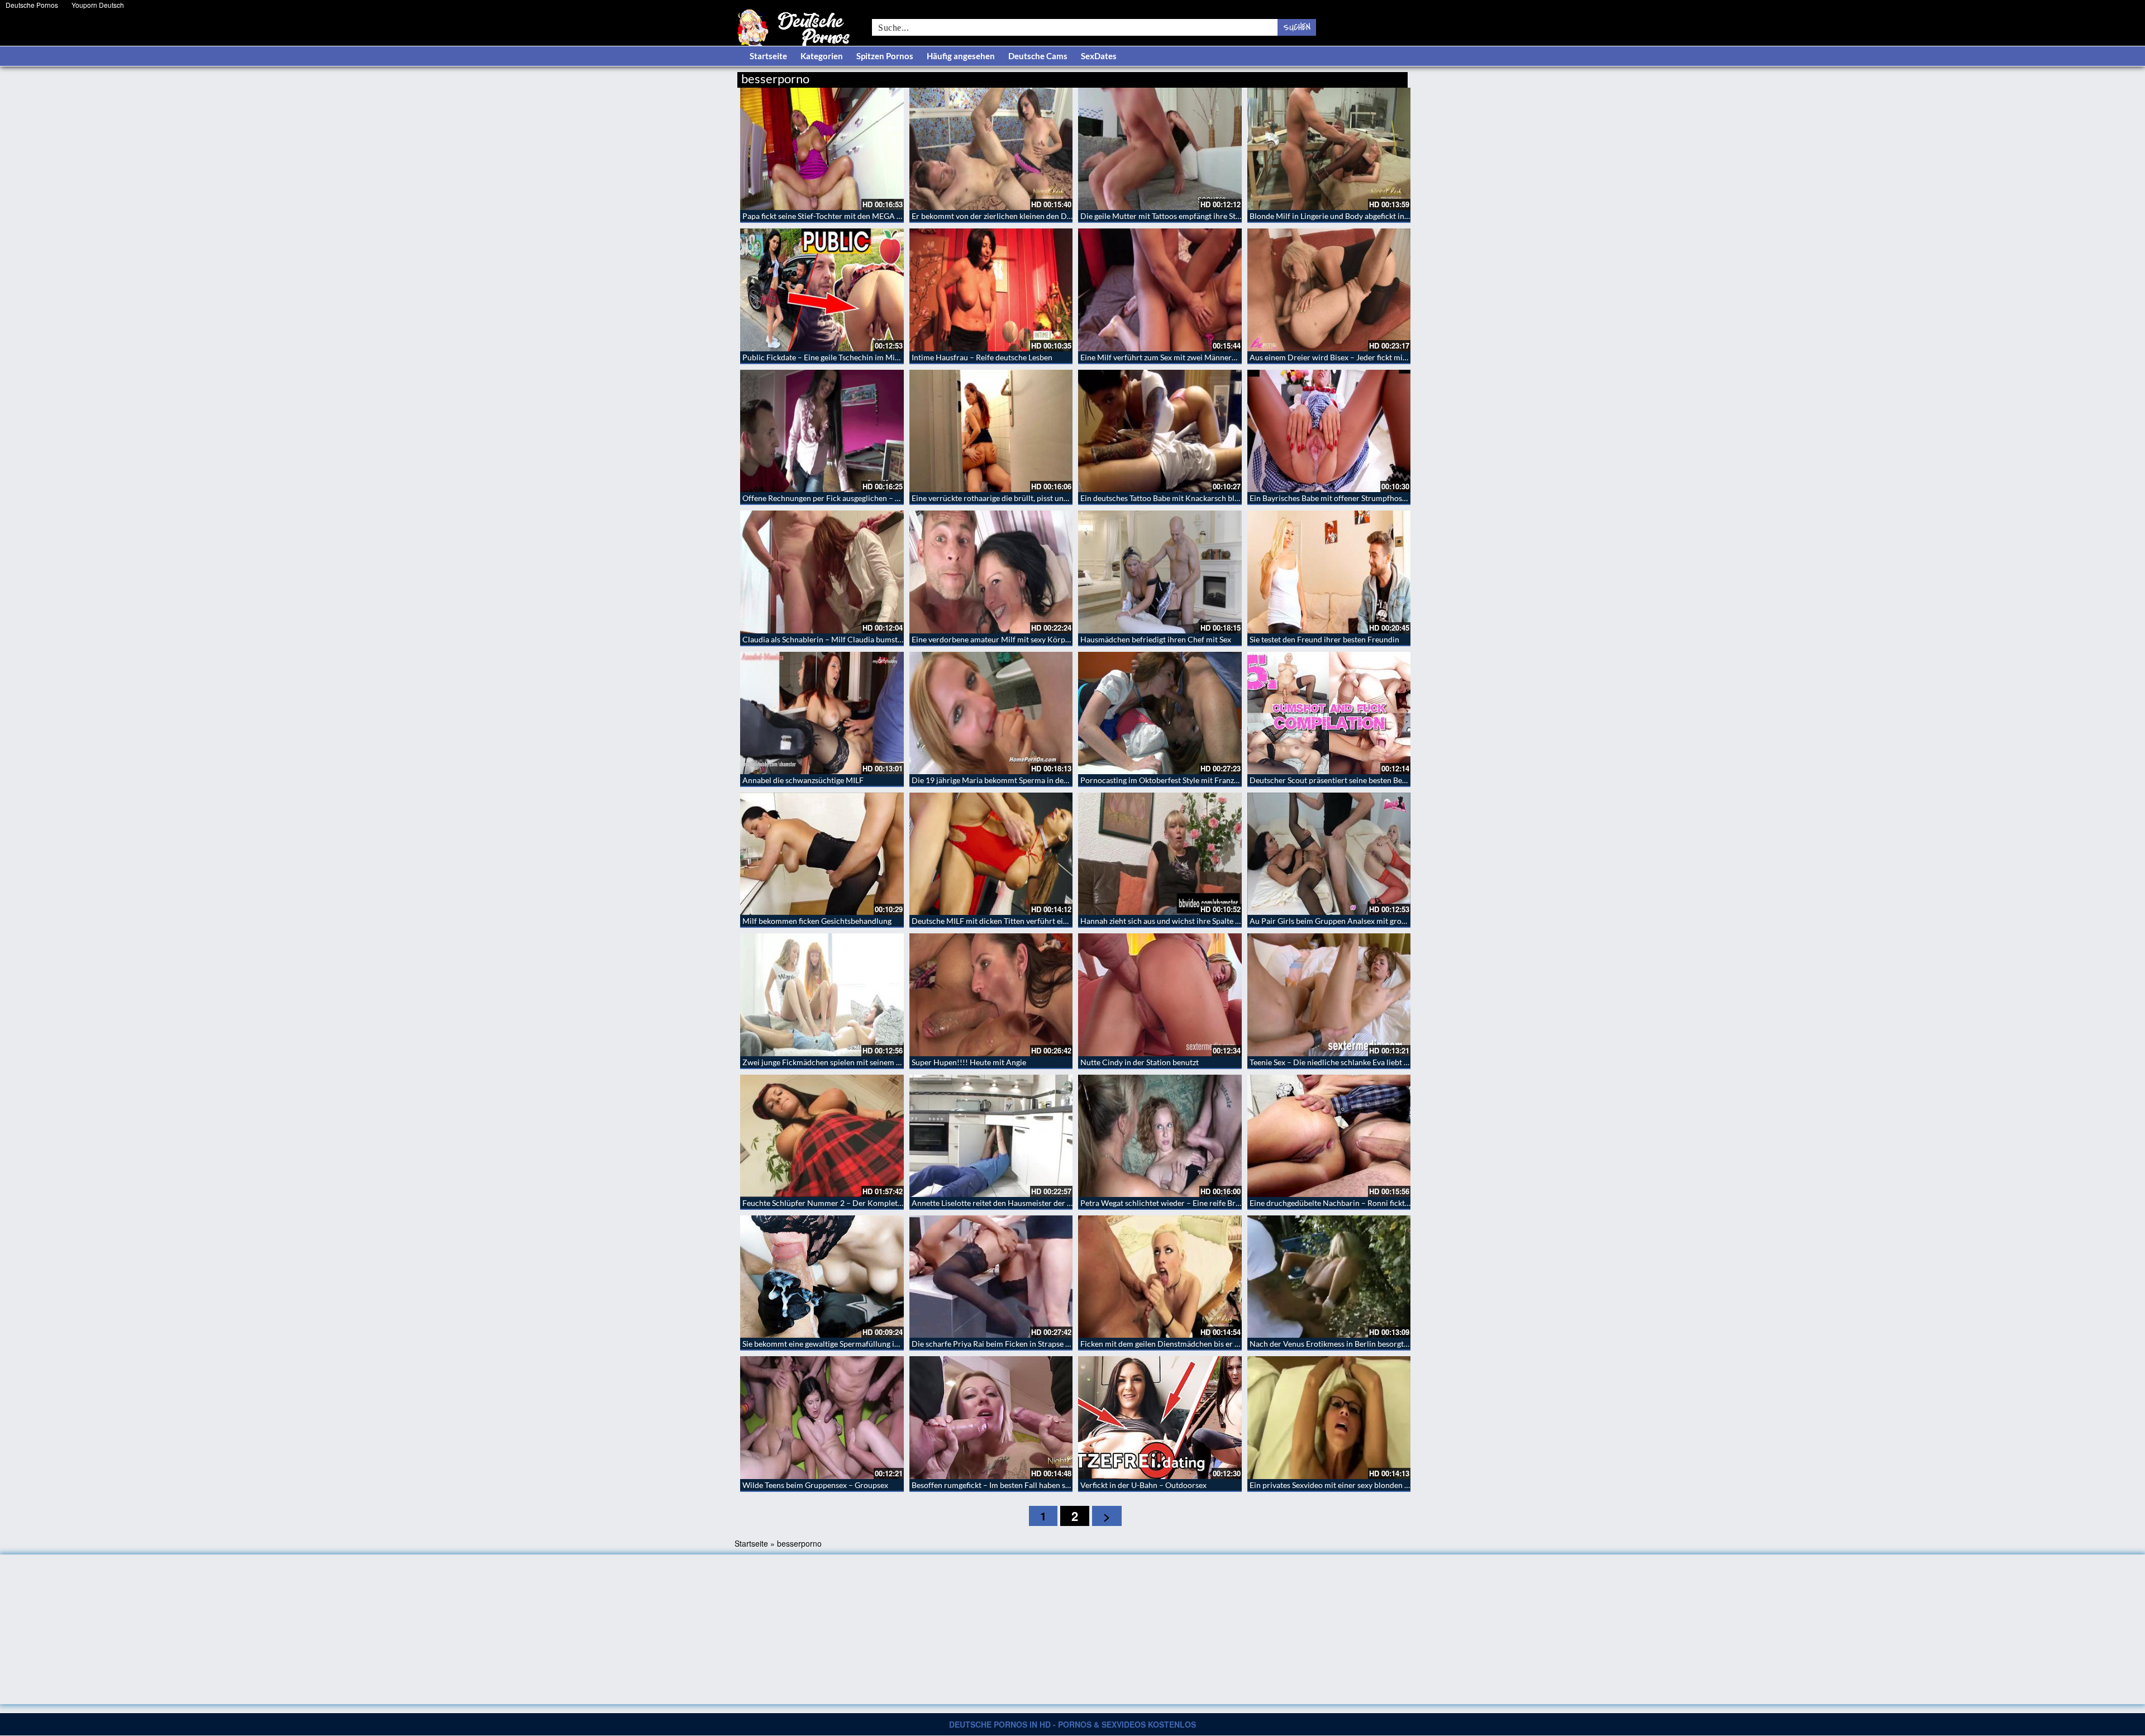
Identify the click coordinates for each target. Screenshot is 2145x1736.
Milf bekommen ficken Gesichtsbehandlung (817, 921)
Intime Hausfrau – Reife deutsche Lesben (982, 357)
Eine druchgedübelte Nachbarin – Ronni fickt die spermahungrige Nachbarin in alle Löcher (1406, 1203)
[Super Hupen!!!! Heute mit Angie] (991, 995)
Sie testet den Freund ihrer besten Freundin (1324, 639)
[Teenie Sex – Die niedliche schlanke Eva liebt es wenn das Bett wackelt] (1329, 995)
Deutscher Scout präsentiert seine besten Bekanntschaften (1350, 780)
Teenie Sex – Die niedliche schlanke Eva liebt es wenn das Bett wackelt (1370, 1062)
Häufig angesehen (961, 56)
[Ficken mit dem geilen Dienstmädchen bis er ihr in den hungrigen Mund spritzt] (1160, 1277)
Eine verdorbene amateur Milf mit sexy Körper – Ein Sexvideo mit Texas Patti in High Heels (1068, 639)
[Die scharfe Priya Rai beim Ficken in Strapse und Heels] (991, 1277)
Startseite (768, 56)
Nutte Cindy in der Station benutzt (1140, 1062)
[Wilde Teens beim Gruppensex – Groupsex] (822, 1417)
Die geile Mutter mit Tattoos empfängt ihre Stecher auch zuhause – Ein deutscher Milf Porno (1239, 216)
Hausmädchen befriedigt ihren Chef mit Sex (1156, 639)
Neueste (1318, 77)
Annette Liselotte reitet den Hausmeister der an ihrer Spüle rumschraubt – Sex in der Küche (1069, 1203)
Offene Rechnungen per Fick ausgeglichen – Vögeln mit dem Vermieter (864, 498)
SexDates (1099, 56)
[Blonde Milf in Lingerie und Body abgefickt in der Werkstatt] (1329, 149)
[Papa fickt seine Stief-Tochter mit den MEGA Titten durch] (822, 149)
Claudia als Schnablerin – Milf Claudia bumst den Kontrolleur (849, 639)
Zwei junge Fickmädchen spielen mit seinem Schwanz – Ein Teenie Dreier (868, 1062)
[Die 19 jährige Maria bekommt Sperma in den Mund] (991, 713)
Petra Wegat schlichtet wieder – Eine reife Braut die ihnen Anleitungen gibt (1210, 1203)
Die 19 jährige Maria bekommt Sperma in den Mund (1001, 780)
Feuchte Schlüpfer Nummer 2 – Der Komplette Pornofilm (842, 1203)
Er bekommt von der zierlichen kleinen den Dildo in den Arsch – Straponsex (1042, 216)
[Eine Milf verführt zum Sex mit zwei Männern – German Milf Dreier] (1160, 290)
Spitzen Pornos (885, 56)
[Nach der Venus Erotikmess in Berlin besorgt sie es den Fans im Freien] (1329, 1277)
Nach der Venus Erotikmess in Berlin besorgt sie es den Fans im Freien (1370, 1344)
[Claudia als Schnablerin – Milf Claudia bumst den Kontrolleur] (822, 572)
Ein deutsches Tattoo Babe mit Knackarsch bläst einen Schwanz (1189, 498)
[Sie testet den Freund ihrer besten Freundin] (1329, 572)
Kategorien (822, 56)
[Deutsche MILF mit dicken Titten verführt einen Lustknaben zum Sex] (991, 854)
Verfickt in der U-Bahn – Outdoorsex (1143, 1485)
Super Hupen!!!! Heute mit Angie (969, 1062)
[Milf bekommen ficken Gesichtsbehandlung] (822, 854)
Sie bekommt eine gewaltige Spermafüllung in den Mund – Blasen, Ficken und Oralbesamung (901, 1344)
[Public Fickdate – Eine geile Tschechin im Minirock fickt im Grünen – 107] (822, 290)
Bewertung (1387, 77)
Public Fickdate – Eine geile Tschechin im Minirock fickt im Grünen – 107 (868, 357)
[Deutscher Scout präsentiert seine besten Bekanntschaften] (1329, 713)
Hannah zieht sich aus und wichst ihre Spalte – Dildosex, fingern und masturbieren (1222, 921)
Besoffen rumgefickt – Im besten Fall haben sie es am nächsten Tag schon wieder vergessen (1067, 1485)
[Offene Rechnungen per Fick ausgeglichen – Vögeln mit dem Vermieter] (822, 431)
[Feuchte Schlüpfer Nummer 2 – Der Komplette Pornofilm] (822, 1136)
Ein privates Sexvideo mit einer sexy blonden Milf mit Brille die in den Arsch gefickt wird (1401, 1485)
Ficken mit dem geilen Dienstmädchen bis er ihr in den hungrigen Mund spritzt (1215, 1344)
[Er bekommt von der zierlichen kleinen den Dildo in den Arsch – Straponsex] (991, 149)
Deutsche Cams (1038, 56)
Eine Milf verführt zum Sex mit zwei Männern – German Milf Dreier (1197, 357)
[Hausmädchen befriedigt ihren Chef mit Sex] (1160, 572)
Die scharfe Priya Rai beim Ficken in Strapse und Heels (1006, 1344)
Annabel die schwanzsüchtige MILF (803, 780)
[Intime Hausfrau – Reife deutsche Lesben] (991, 290)
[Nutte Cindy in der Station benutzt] (1160, 995)
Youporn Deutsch (98, 5)
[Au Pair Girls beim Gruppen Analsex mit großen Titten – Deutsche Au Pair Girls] (1329, 854)
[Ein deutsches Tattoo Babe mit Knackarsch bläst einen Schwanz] (1160, 431)
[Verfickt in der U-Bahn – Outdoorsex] (1160, 1417)
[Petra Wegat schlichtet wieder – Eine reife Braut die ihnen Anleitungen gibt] (1160, 1136)
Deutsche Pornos (32, 5)
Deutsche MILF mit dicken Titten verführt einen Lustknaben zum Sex (1029, 921)
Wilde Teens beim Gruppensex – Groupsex (815, 1485)
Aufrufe (1350, 77)
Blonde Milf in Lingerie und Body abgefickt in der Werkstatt (1352, 216)
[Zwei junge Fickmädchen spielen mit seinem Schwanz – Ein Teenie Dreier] (822, 995)
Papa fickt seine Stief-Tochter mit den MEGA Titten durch (841, 216)
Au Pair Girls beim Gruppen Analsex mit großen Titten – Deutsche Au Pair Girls (1387, 921)
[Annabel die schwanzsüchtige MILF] (822, 713)
